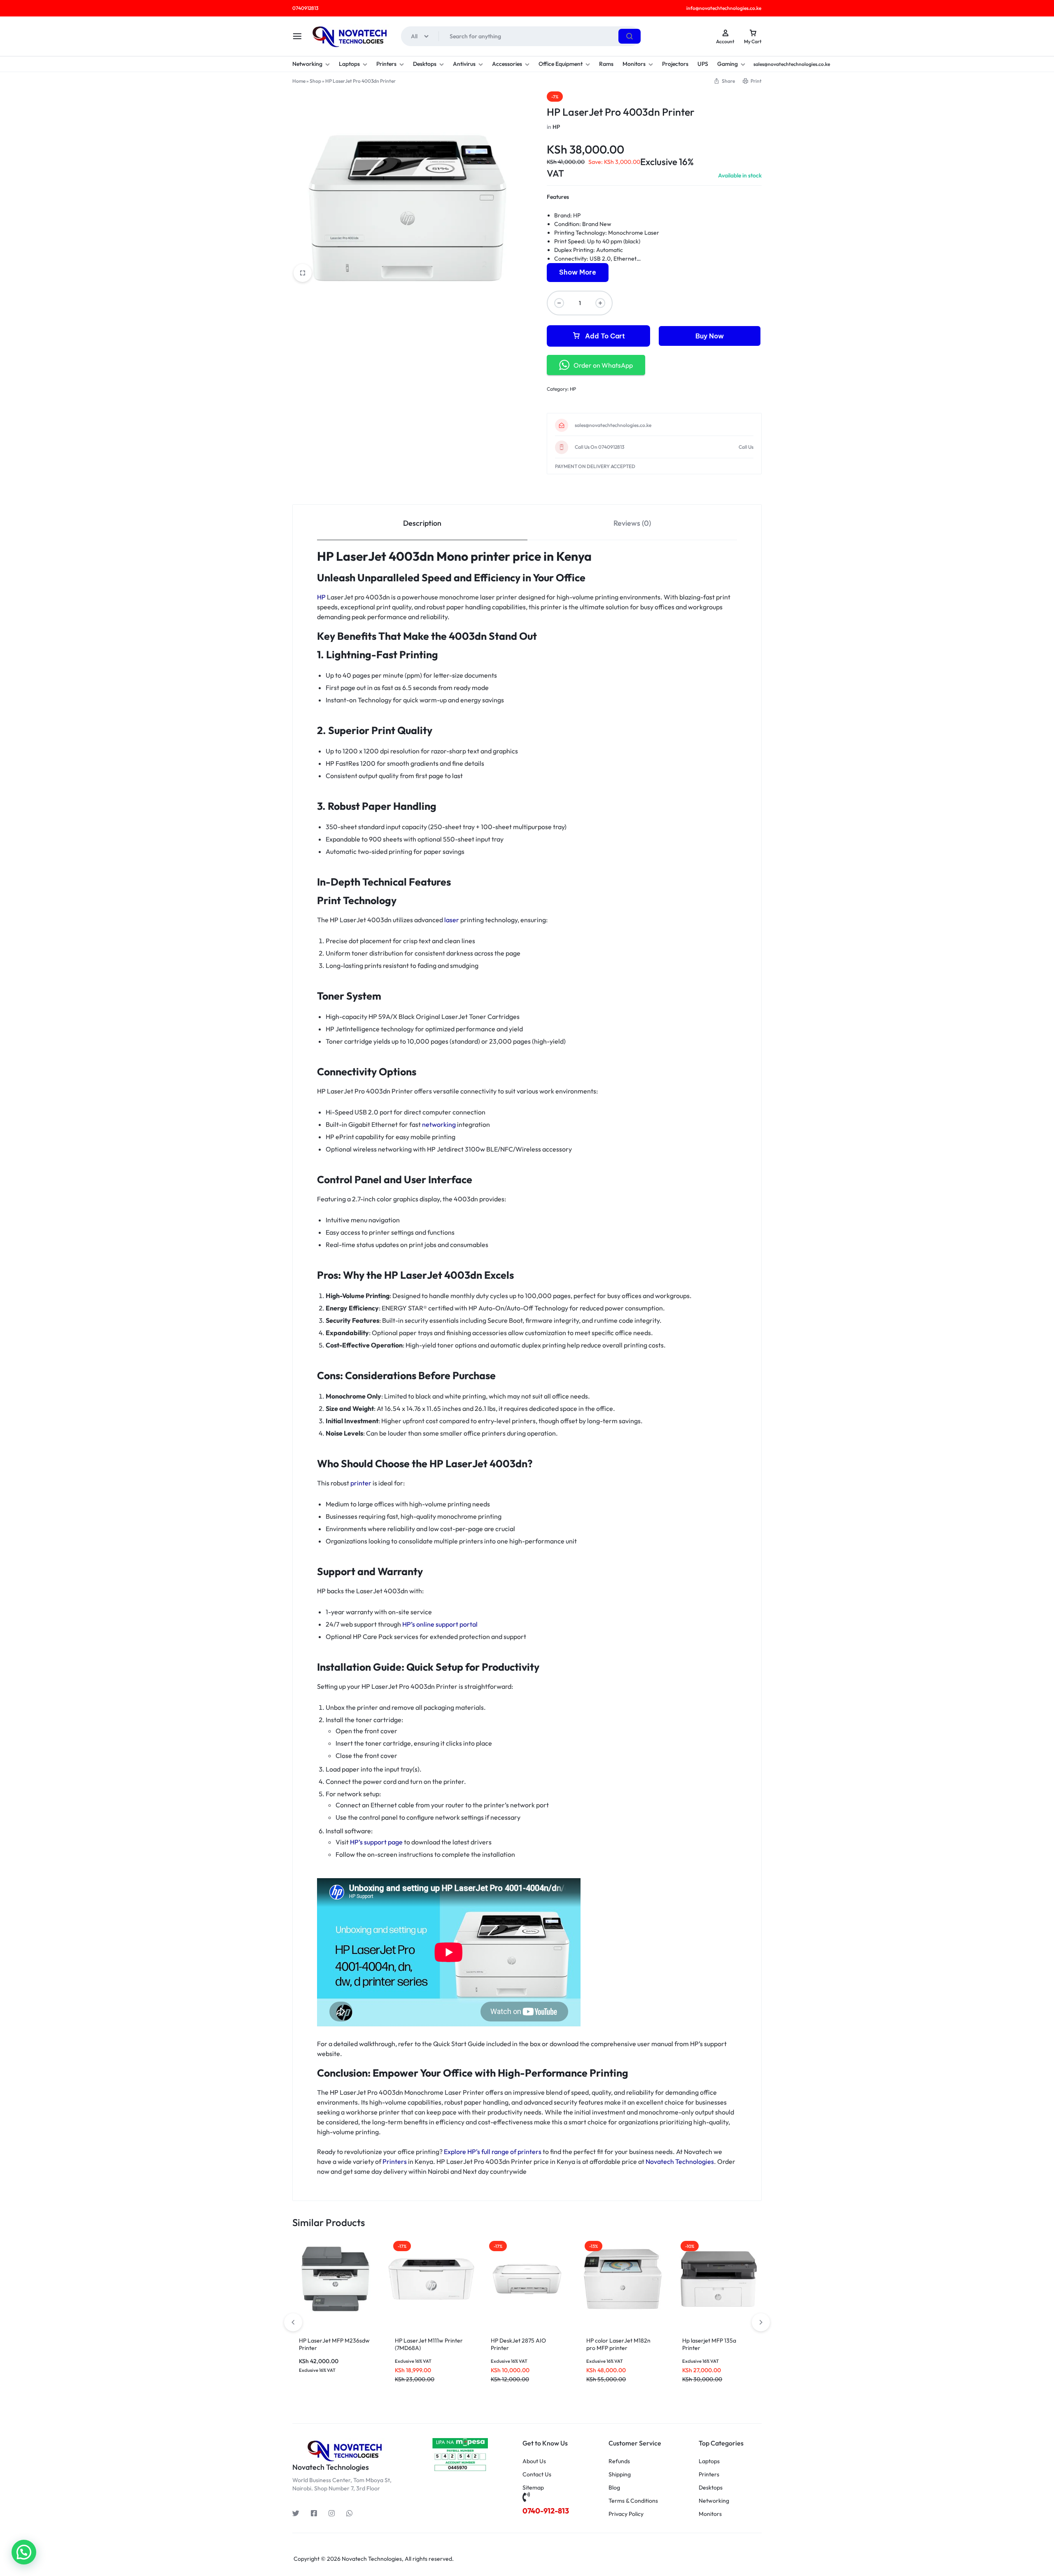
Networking (307, 64)
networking (439, 1124)
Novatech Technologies (680, 2161)
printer (361, 1483)
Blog (614, 2488)
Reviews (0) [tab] (632, 523)
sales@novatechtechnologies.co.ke (613, 425)
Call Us (746, 447)
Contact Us (537, 2475)
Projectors (675, 64)
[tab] (422, 523)
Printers (386, 64)
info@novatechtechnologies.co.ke (724, 8)
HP (556, 127)
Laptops (349, 64)
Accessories (507, 64)
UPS (703, 64)
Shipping (620, 2475)
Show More (578, 272)
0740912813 (305, 8)
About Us (534, 2461)
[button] (761, 2322)
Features (558, 197)
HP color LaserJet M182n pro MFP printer (618, 2344)
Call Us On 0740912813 (599, 447)
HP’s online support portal (440, 1624)
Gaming (728, 64)
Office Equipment (561, 64)
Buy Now (710, 336)
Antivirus (464, 64)
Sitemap (533, 2488)
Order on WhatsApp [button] (603, 365)
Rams (606, 64)
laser (452, 920)
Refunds (619, 2461)
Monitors (634, 64)
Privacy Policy (626, 2514)
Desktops (425, 64)
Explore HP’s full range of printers (493, 2152)
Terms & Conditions (633, 2501)
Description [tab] (422, 523)
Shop (315, 81)
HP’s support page (376, 1842)
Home (299, 81)
